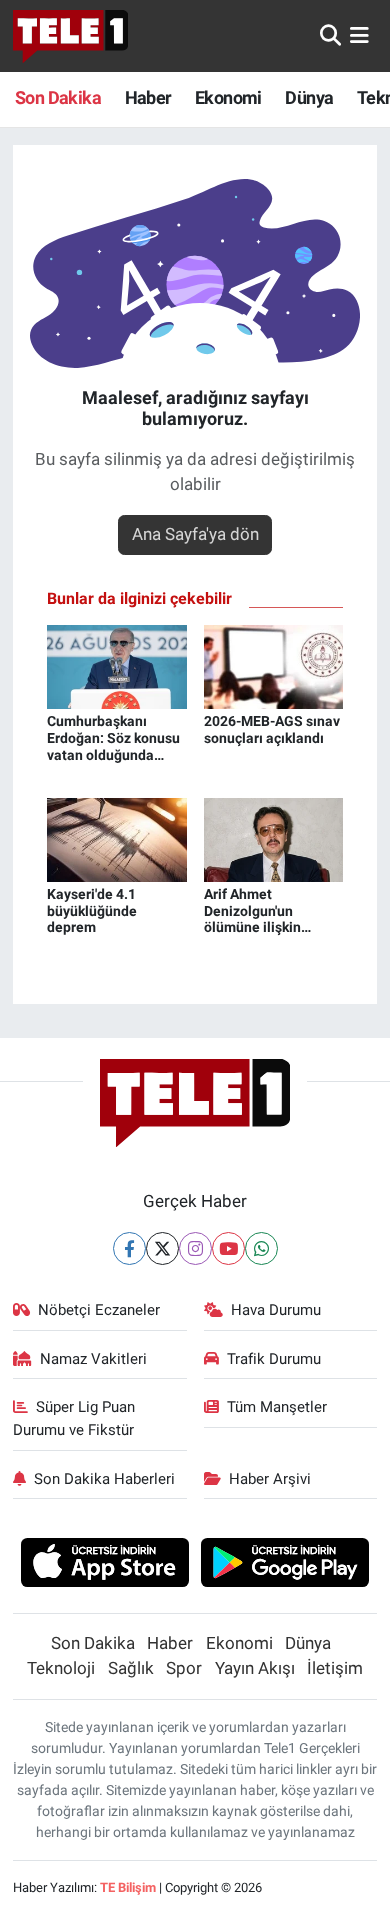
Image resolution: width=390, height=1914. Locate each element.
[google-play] (285, 1565)
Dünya (309, 97)
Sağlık (131, 1668)
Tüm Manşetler (277, 1407)
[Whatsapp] (261, 1248)
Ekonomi (228, 97)
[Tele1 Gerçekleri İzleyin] (70, 36)
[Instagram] (195, 1248)
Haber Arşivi (270, 1479)
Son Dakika (58, 97)
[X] (162, 1248)
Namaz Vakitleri (93, 1359)
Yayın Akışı (255, 1668)
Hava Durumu (276, 1310)
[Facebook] (129, 1248)
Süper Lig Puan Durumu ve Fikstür (74, 1418)
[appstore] (104, 1565)
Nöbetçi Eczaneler (99, 1310)
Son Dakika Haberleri (104, 1479)
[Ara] (330, 35)
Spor (184, 1668)
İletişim (335, 1668)
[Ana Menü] (359, 35)
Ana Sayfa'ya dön (195, 534)
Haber (148, 97)
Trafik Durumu (274, 1359)
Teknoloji (61, 1668)
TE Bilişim (128, 1887)
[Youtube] (228, 1248)
